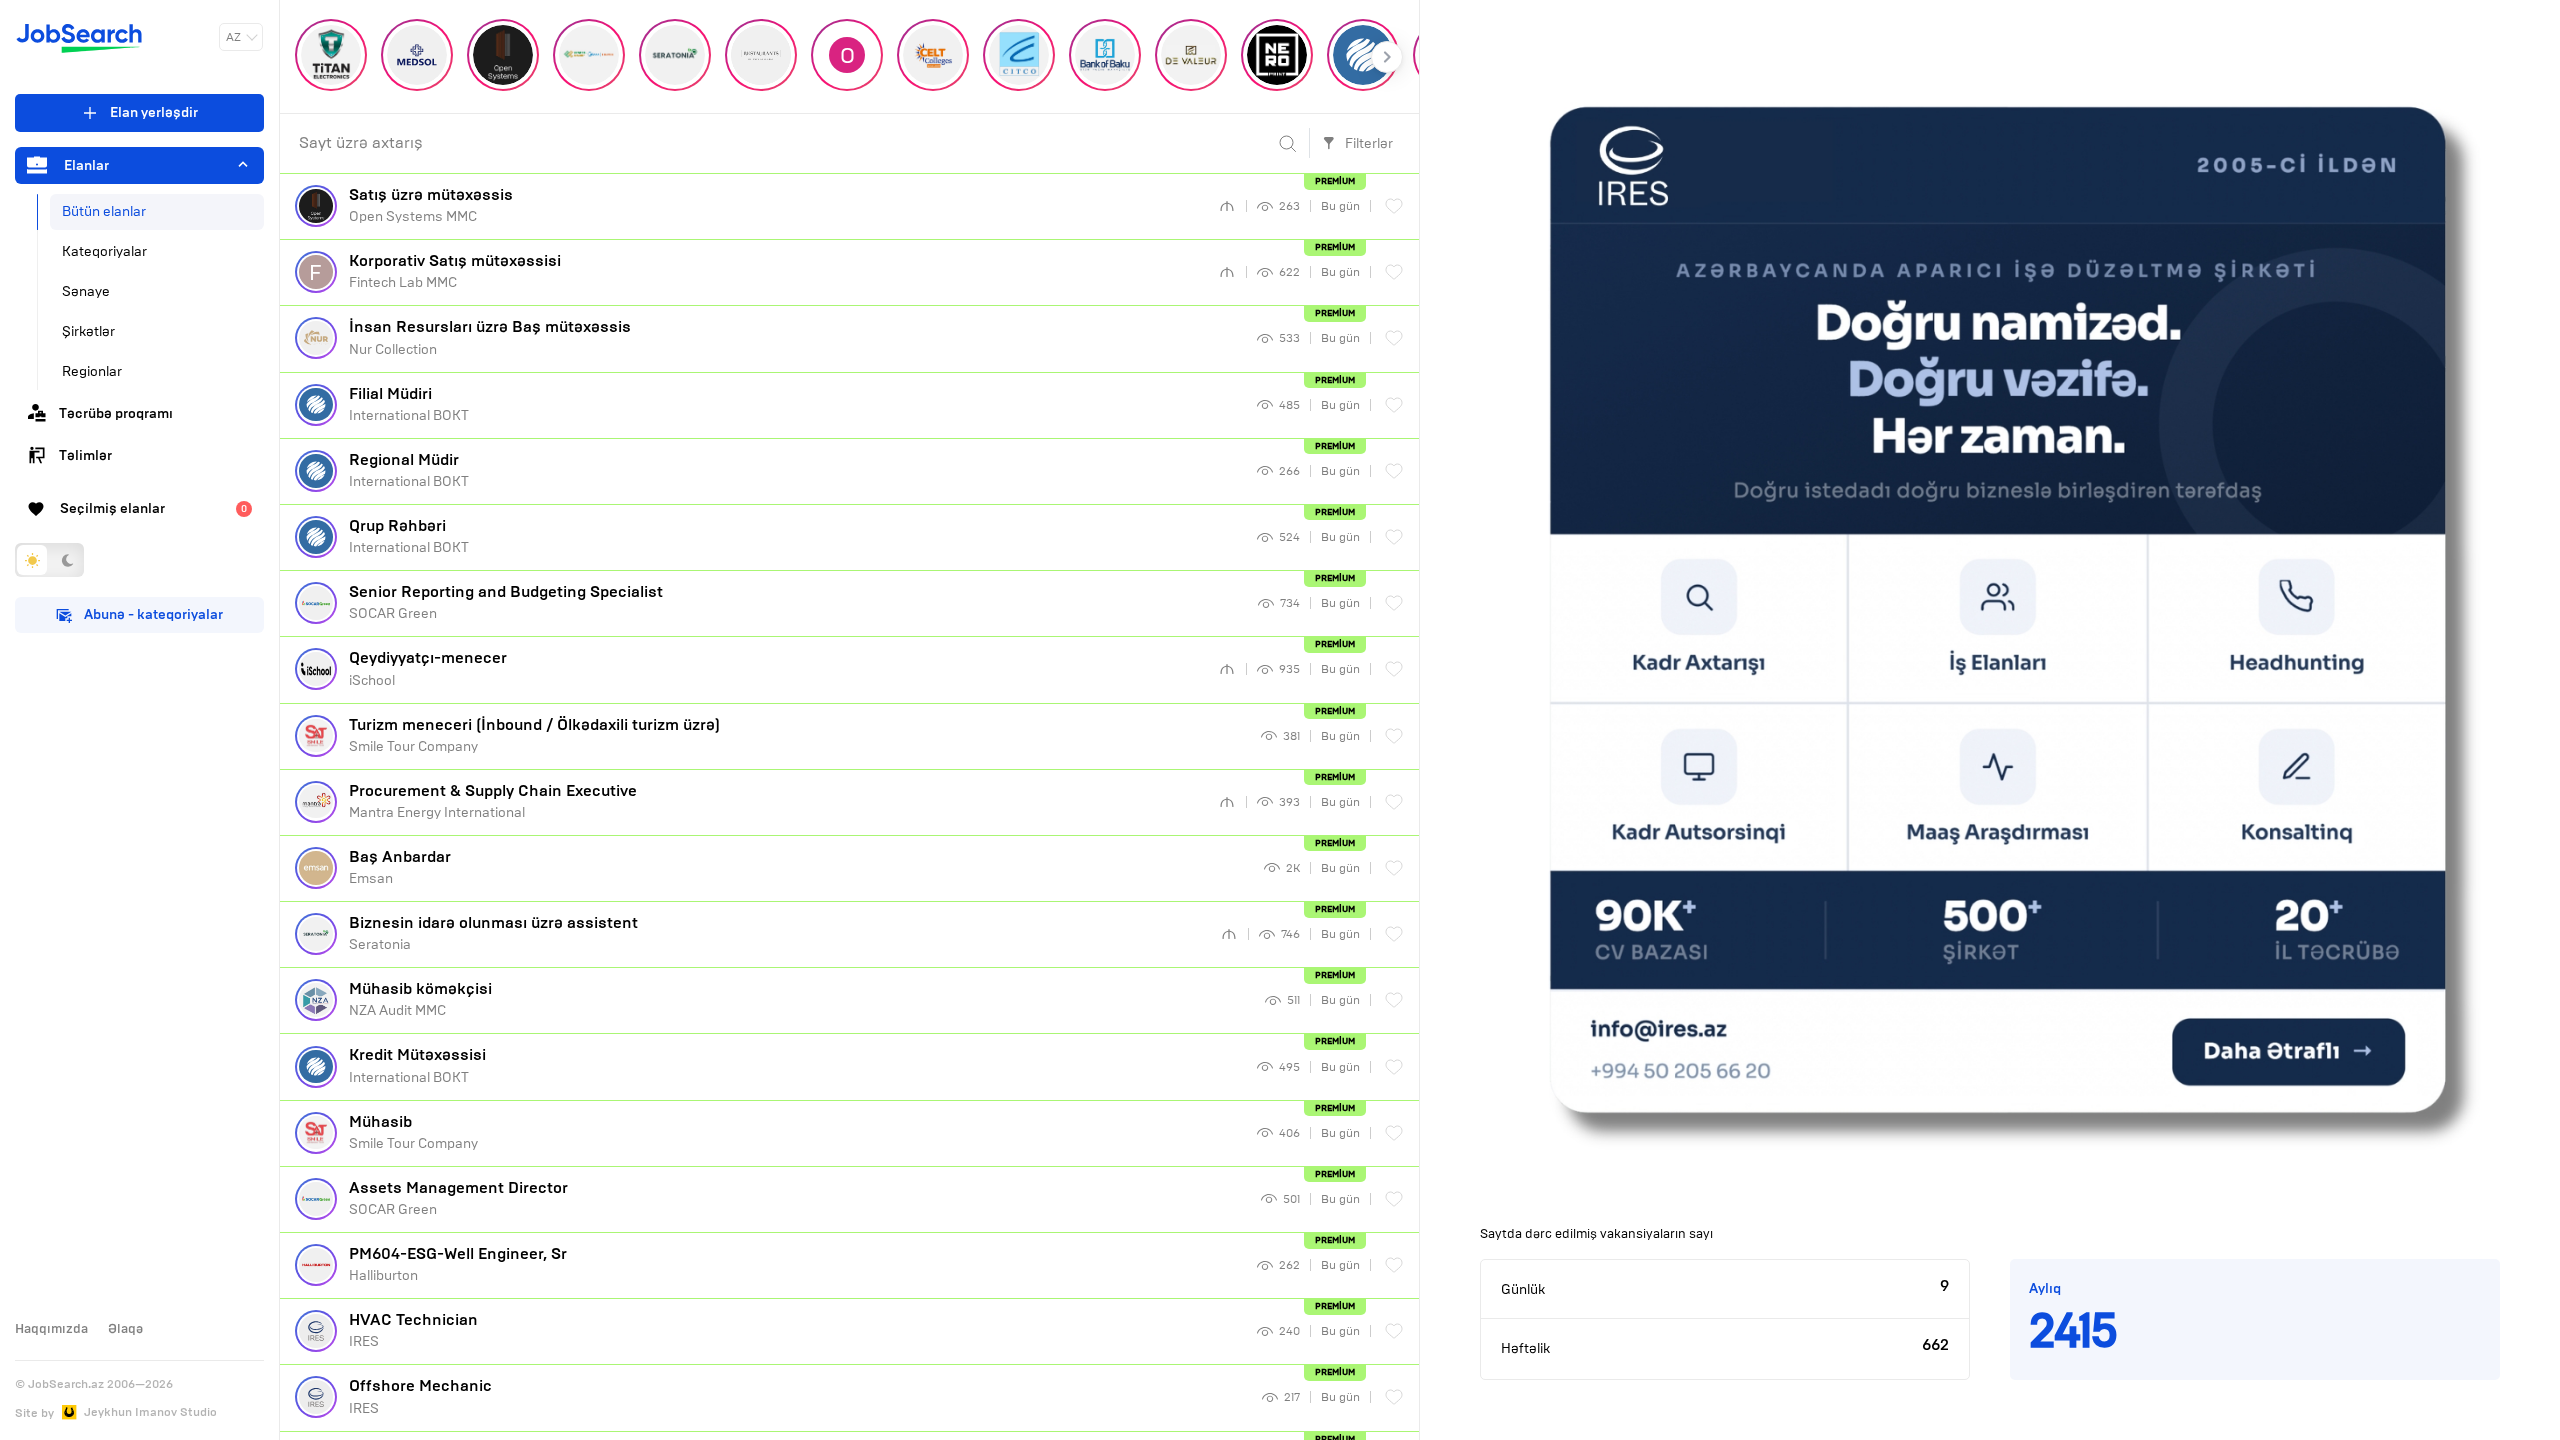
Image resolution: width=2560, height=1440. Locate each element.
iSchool (428, 668)
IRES (413, 1330)
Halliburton (458, 1264)
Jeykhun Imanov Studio (150, 1412)
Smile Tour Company (534, 735)
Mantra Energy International (493, 801)
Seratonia (493, 933)
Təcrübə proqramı (116, 413)
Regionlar (92, 371)
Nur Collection (490, 337)
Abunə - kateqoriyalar (153, 614)
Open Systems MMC (431, 205)
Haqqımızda (51, 1329)
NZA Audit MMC (420, 999)
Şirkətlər (88, 331)
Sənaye (86, 291)
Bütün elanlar (104, 211)
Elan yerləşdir (154, 112)
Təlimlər (85, 455)
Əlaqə (125, 1329)
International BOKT (409, 404)
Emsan (400, 867)
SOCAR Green (506, 602)
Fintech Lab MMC (455, 271)
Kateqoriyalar (104, 251)
